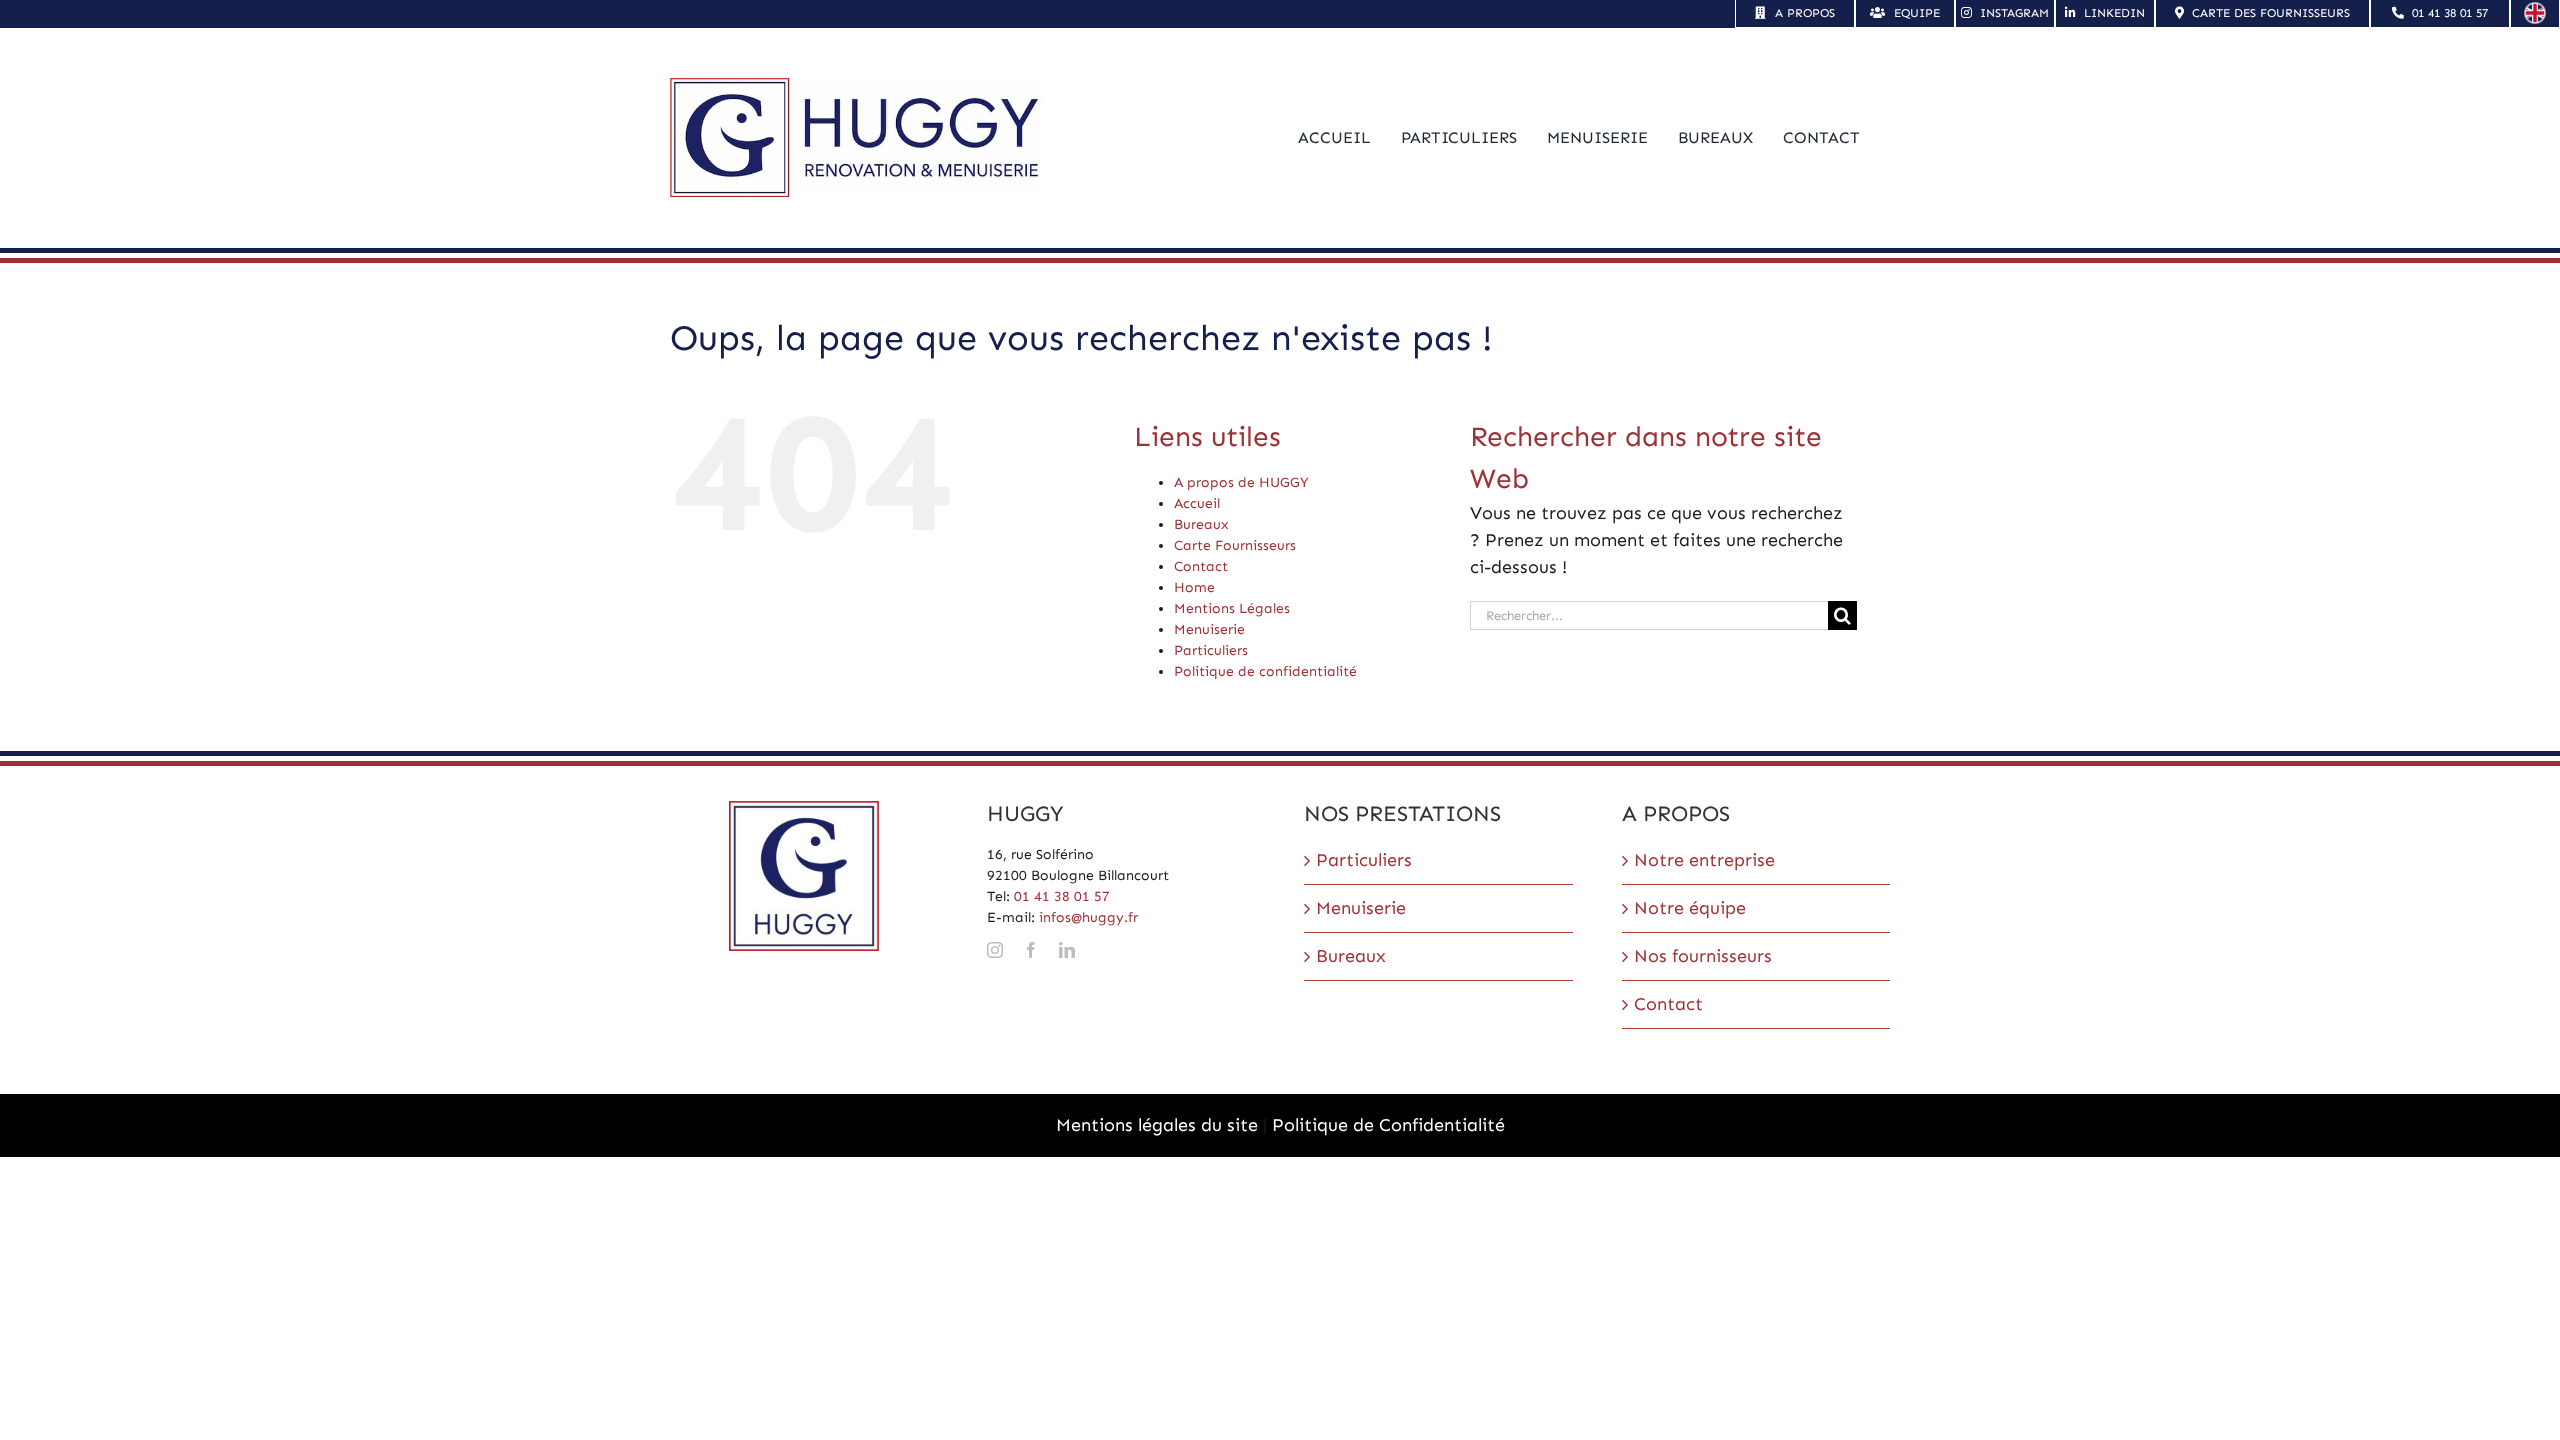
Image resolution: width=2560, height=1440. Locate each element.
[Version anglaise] (2535, 11)
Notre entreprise (1704, 860)
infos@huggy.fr (1088, 917)
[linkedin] (1067, 950)
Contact (1201, 566)
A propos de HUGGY (1241, 482)
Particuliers (1211, 650)
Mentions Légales (1232, 608)
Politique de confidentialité (1265, 671)
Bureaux (1201, 524)
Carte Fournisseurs (1235, 545)
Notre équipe (1690, 908)
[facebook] (1031, 950)
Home (1194, 587)
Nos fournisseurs (1703, 956)
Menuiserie (1209, 629)
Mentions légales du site (1157, 1125)
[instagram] (995, 950)
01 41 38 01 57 (1062, 896)
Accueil (1197, 503)
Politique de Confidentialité (1388, 1125)
